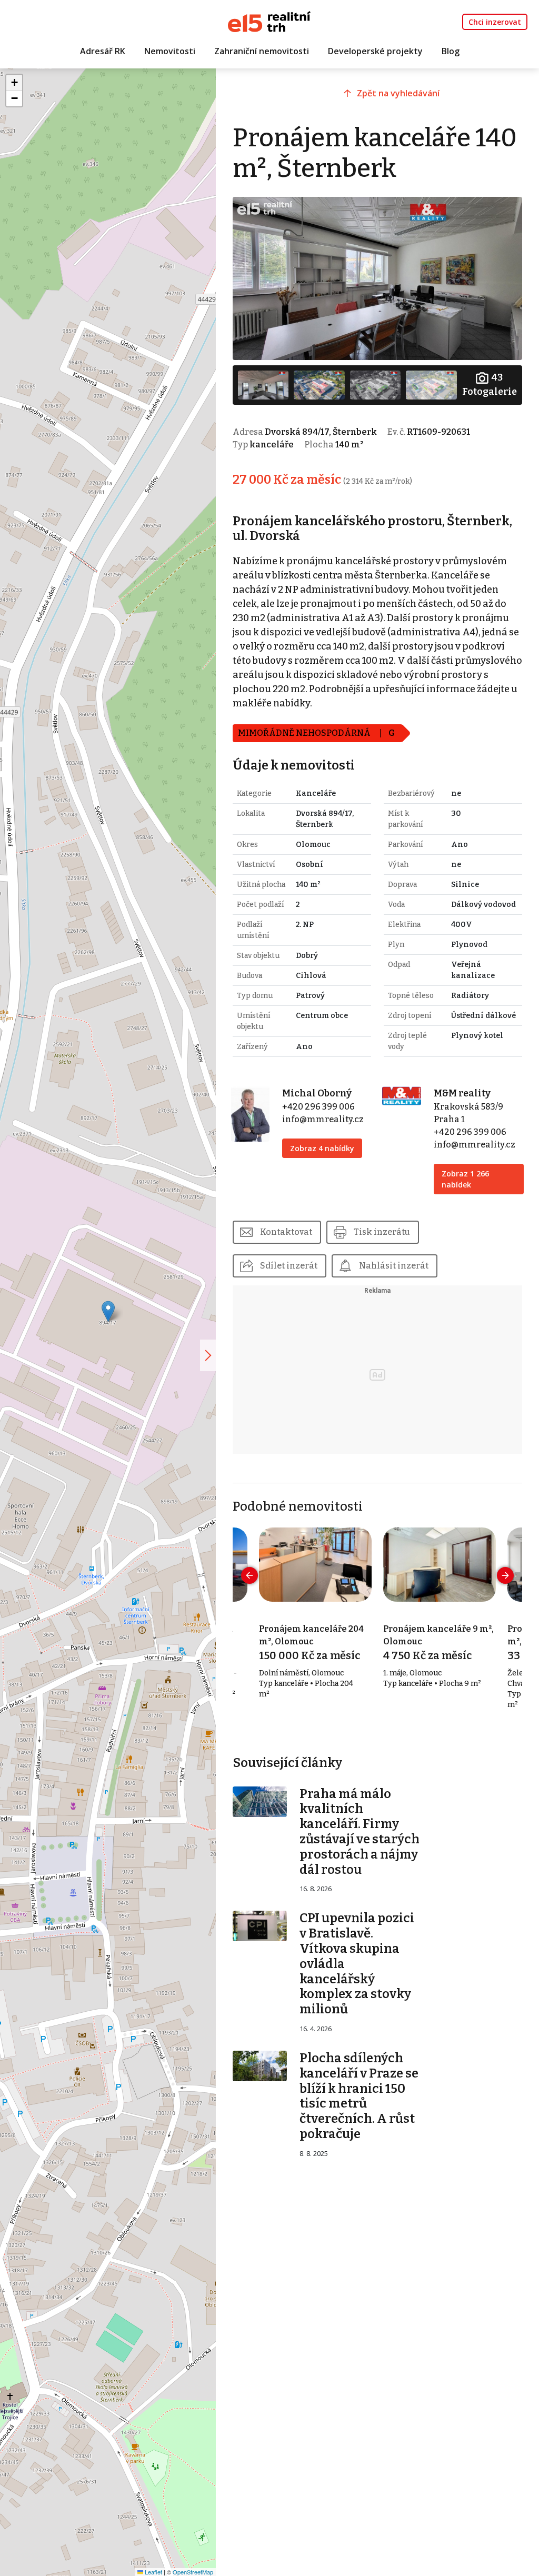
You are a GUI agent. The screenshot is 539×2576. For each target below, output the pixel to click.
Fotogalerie (490, 385)
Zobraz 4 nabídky (322, 1148)
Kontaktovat (286, 1232)
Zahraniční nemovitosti (262, 51)
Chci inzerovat (495, 22)
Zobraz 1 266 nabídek (465, 1179)
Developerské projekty (375, 51)
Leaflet (153, 2572)
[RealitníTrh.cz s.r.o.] (269, 21)
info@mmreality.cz (323, 1119)
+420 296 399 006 (318, 1107)
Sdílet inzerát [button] (289, 1266)
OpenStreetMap (193, 2572)
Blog (451, 51)
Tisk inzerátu (382, 1232)
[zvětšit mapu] (208, 1355)
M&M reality (462, 1093)
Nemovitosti (170, 51)
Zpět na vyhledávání (398, 93)
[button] (108, 1311)
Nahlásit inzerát (394, 1266)
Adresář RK (103, 51)
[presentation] (249, 1575)
